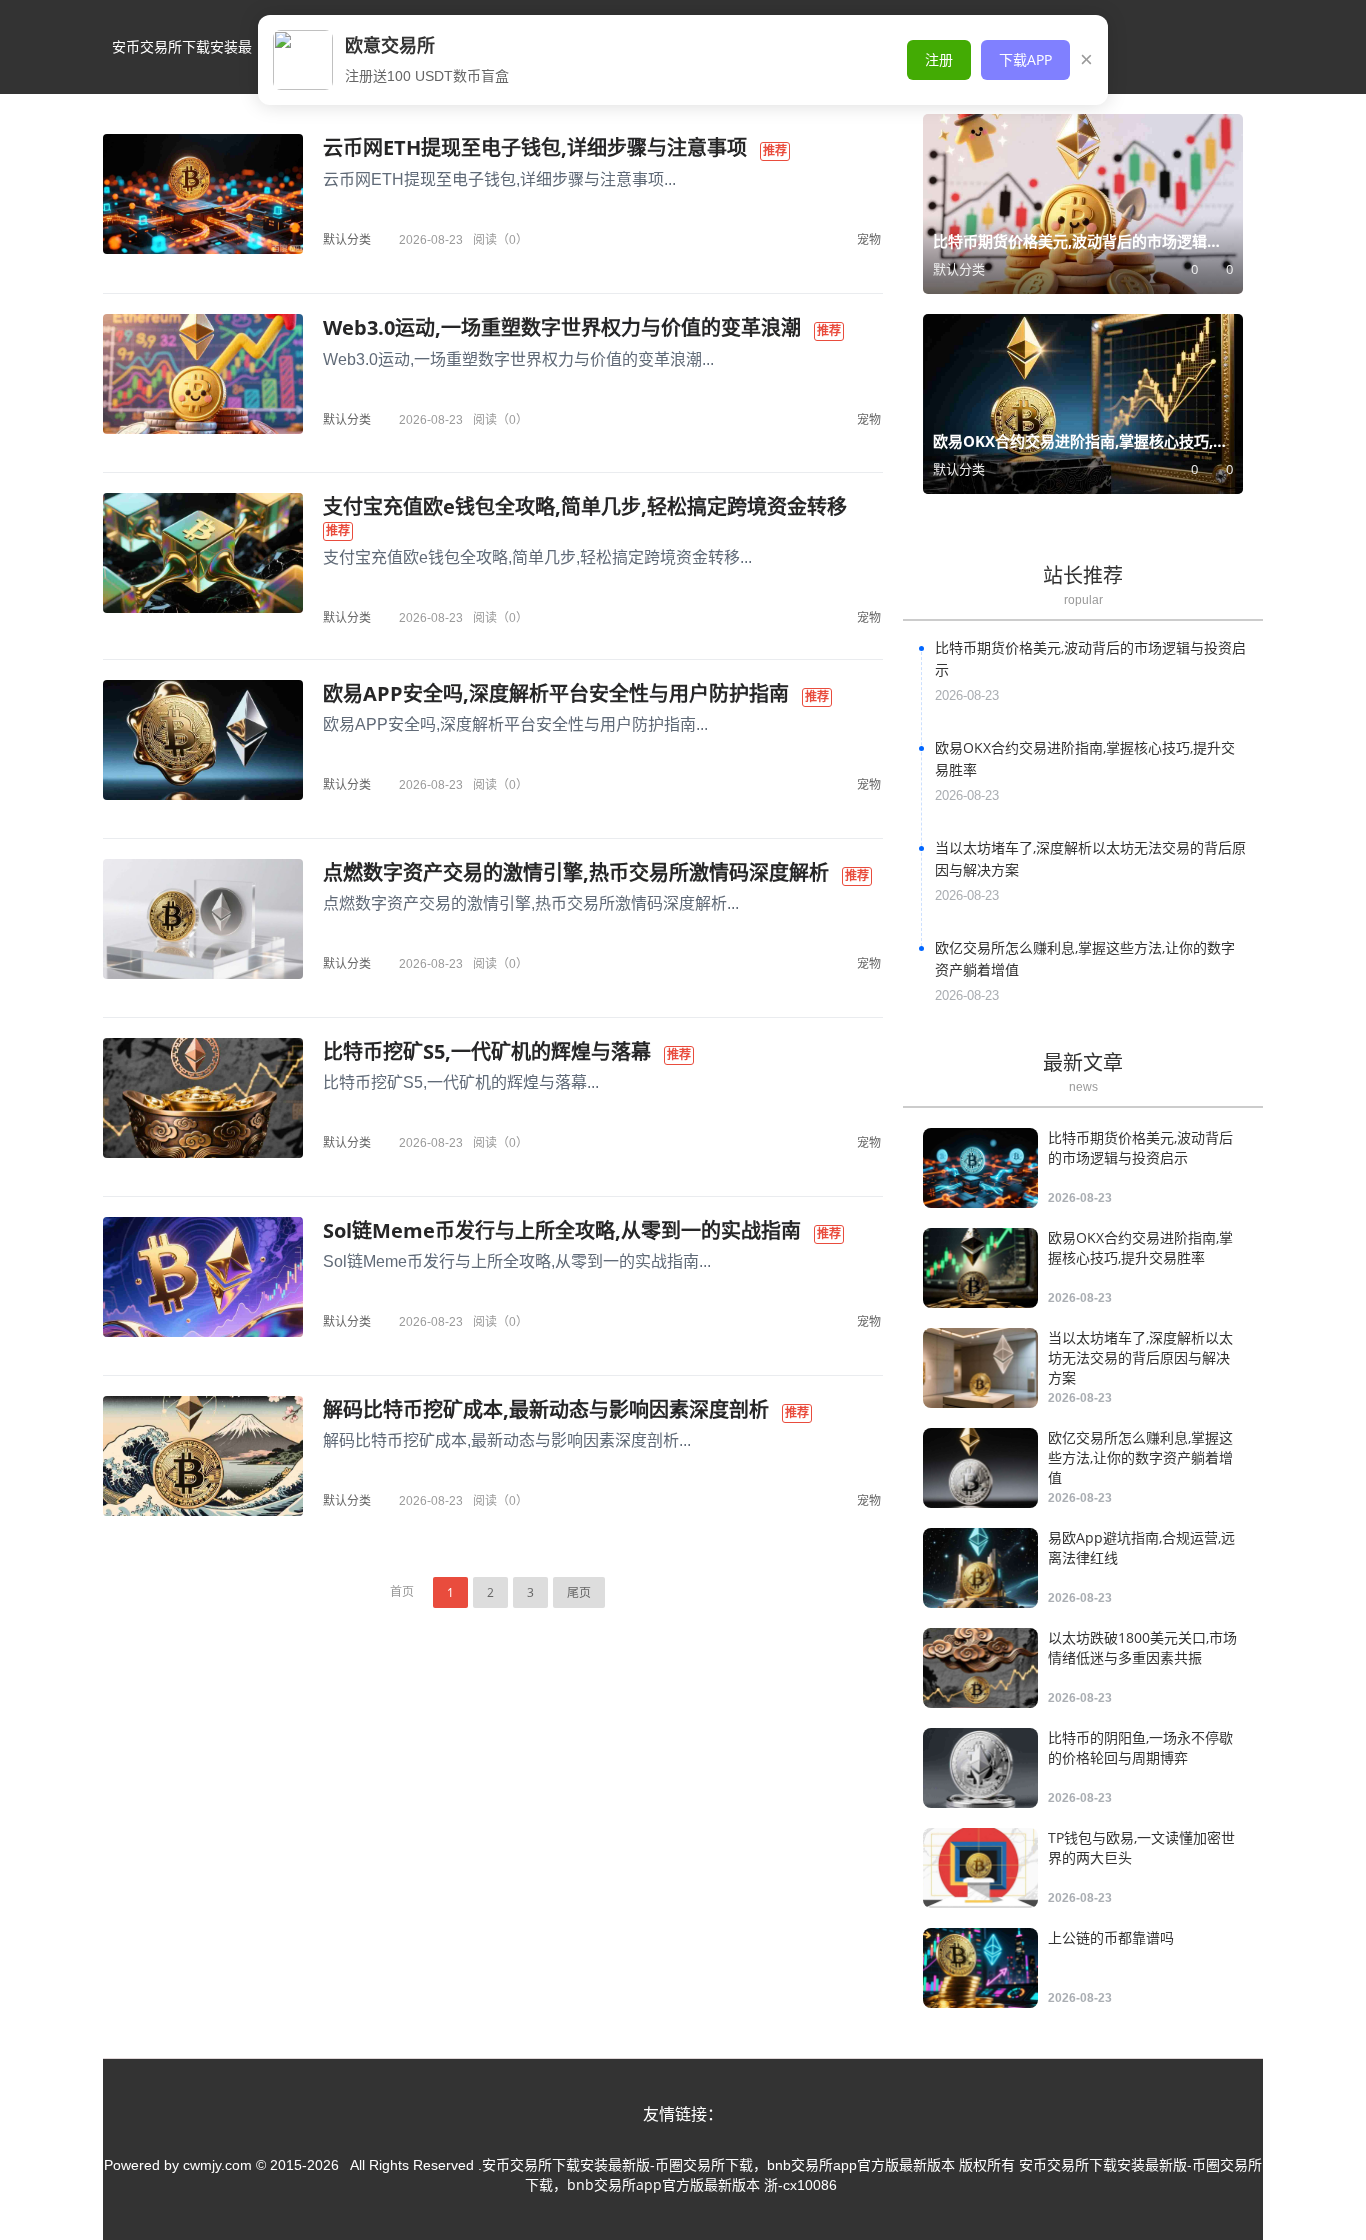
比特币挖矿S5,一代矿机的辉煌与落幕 (487, 1051)
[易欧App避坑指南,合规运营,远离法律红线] (980, 1568)
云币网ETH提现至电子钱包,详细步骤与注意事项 (535, 147)
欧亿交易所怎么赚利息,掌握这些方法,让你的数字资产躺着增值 (1140, 1457)
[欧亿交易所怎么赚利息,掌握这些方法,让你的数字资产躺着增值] (980, 1468)
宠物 (869, 239)
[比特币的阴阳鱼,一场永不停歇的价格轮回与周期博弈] (980, 1768)
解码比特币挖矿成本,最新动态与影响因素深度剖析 (546, 1409)
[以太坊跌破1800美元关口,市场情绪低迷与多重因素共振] (980, 1668)
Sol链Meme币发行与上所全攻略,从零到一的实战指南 (562, 1230)
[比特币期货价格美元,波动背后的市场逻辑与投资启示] (980, 1168)
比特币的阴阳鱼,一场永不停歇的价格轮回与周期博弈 (1140, 1747)
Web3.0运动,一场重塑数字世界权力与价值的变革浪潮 (562, 327)
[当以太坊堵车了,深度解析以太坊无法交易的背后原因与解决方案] (980, 1368)
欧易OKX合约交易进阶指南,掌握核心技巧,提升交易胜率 (1140, 1247)
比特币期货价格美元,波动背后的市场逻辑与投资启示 (1140, 1147)
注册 (939, 59)
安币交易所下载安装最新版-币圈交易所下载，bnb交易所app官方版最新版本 (182, 65)
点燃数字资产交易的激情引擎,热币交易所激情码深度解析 (576, 872)
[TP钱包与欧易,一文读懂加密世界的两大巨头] (980, 1868)
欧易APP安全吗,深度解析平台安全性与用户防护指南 (556, 693)
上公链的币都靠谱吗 (1111, 1937)
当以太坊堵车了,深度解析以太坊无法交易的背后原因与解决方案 (1140, 1357)
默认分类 (347, 239)
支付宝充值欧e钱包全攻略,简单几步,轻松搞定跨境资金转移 (585, 506)
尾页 (579, 1592)
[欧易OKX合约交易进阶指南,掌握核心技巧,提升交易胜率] (980, 1268)
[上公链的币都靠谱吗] (980, 1968)
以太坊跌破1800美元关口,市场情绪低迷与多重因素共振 (1142, 1647)
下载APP (1025, 59)
